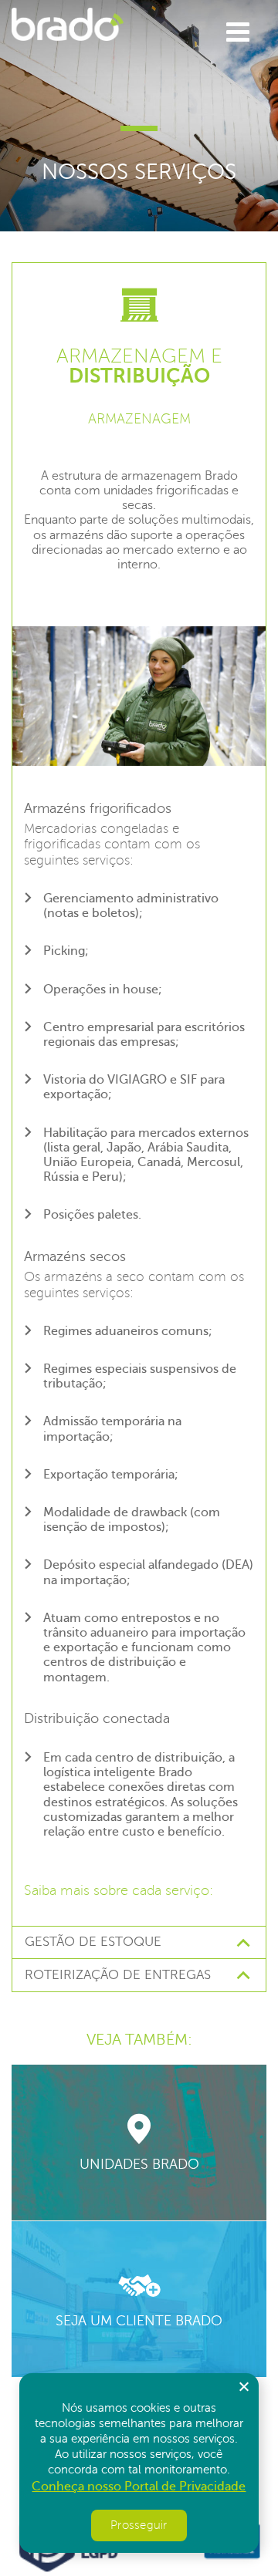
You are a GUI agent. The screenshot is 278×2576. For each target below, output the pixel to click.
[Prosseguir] (243, 2386)
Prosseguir (139, 2525)
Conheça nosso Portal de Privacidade (139, 2487)
